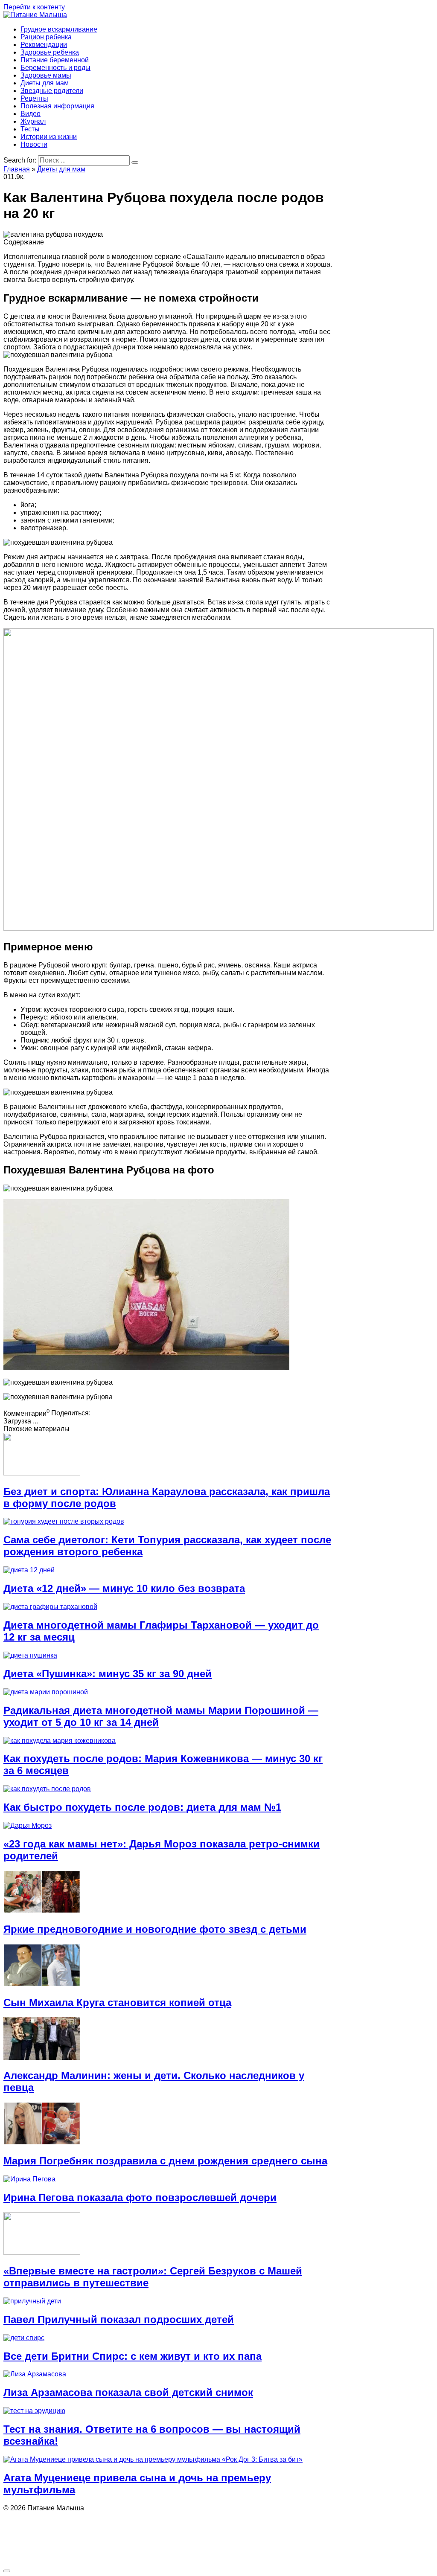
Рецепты (34, 98)
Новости (34, 144)
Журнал (33, 121)
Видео (31, 114)
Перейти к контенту (34, 7)
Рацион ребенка (46, 37)
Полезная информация (57, 106)
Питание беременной (55, 60)
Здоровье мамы (46, 75)
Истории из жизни (49, 137)
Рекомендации (44, 45)
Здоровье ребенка (50, 52)
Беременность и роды (55, 68)
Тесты (30, 129)
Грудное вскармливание (59, 29)
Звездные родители (52, 91)
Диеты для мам (45, 83)
